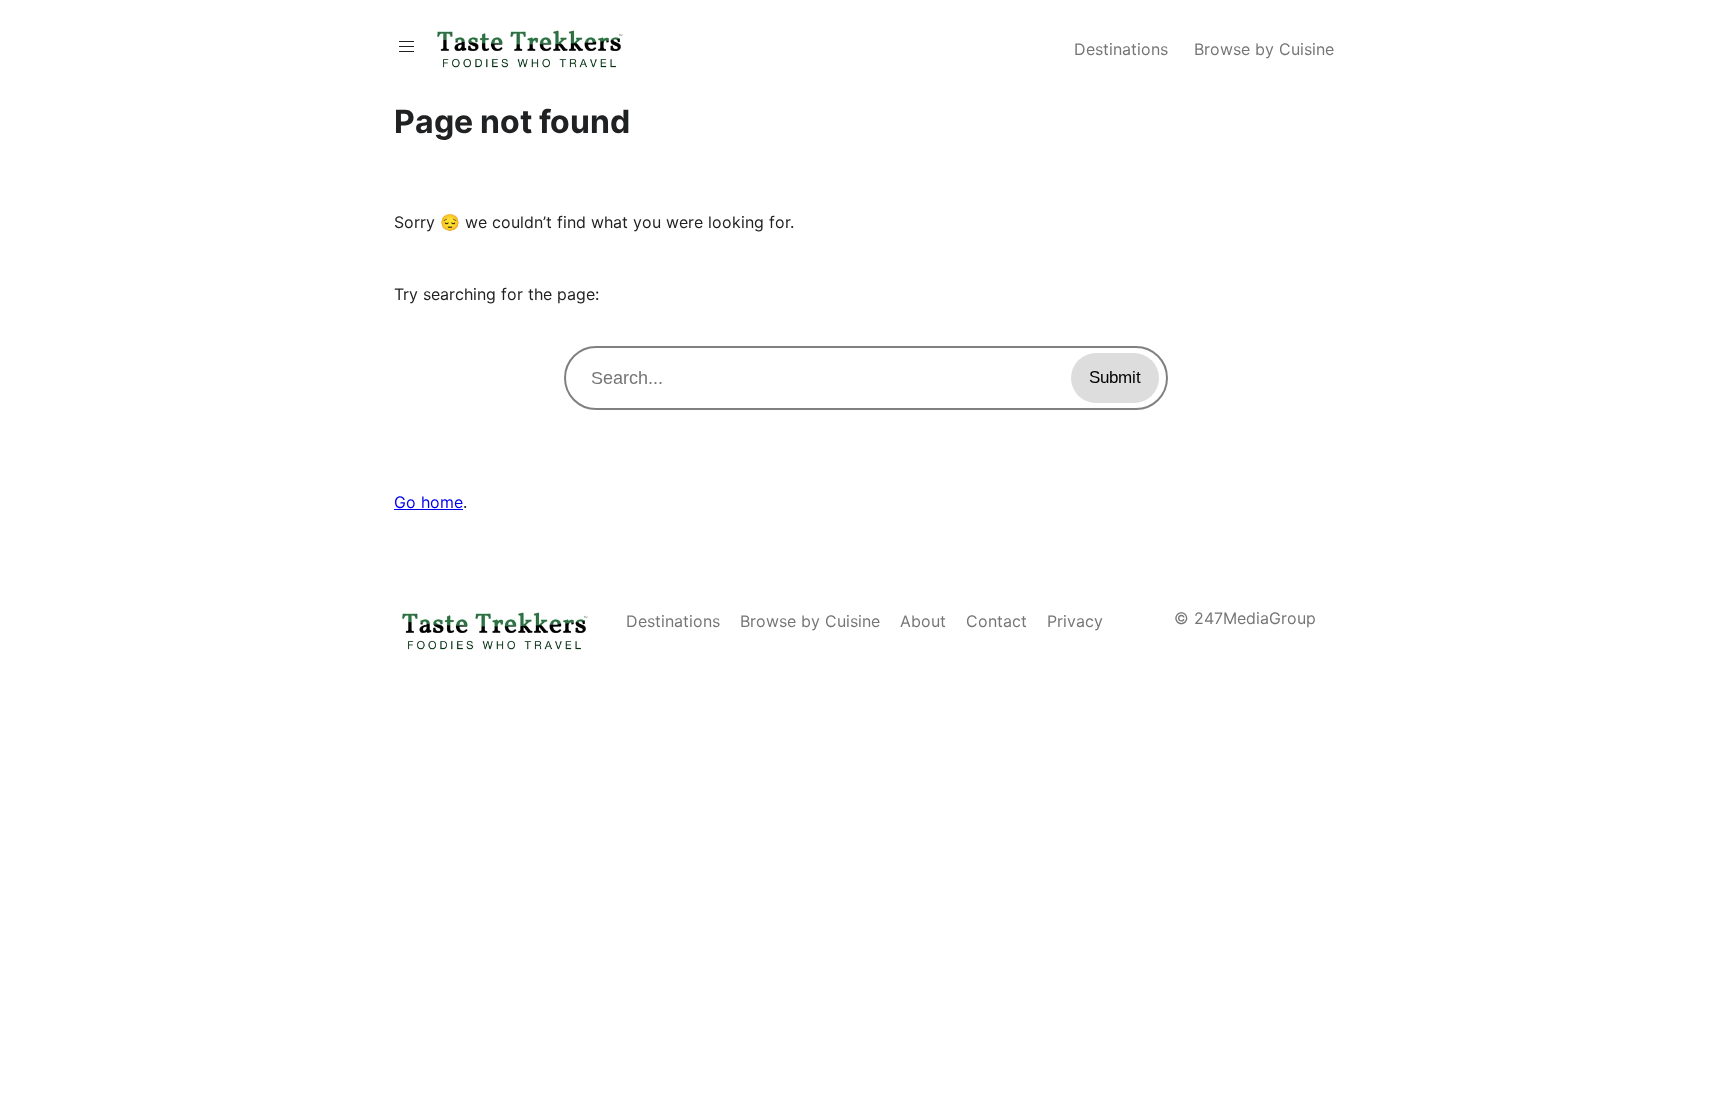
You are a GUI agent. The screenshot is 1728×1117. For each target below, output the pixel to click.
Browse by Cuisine (1264, 49)
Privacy (1075, 621)
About (923, 621)
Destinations (1121, 49)
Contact (996, 621)
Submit (1115, 377)
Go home (428, 502)
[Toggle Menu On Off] (406, 46)
